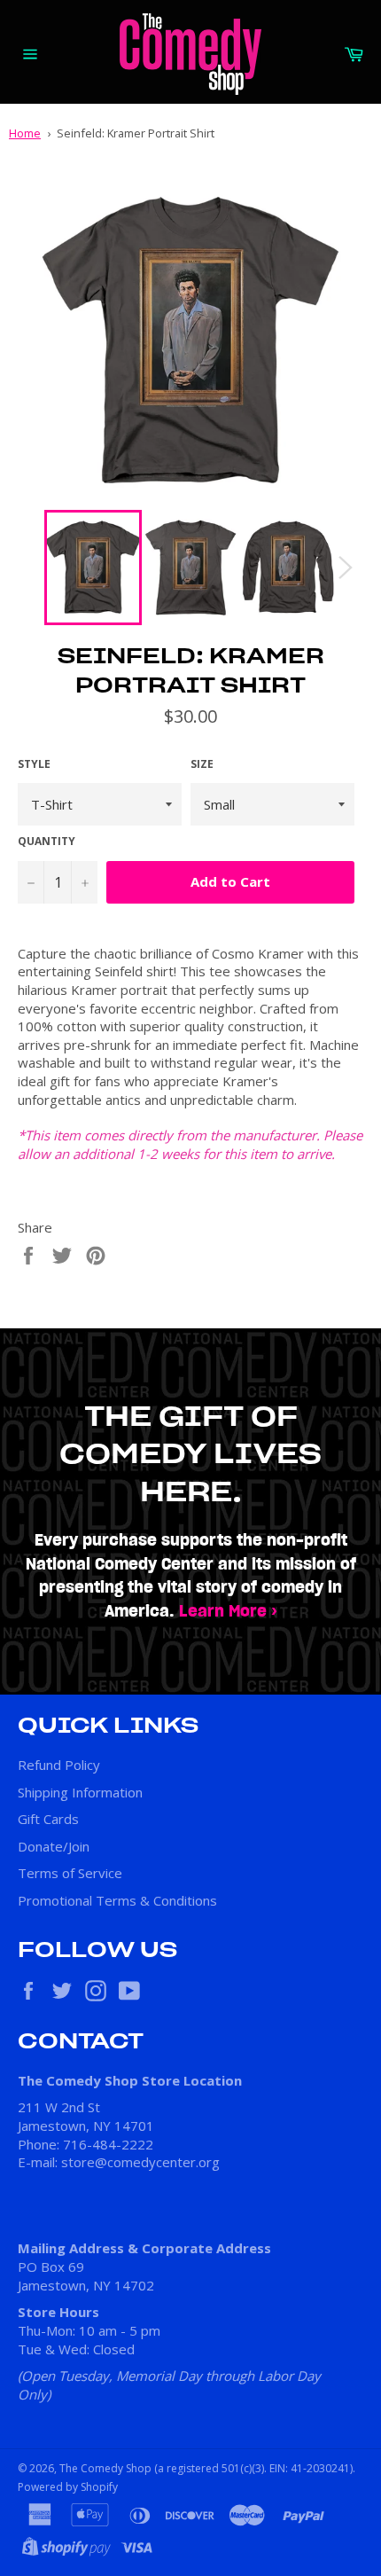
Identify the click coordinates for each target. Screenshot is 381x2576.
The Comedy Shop (105, 2468)
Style (34, 764)
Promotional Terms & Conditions (117, 1900)
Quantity (47, 842)
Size (202, 764)
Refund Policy (59, 1765)
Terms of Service (70, 1873)
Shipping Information (80, 1792)
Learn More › (228, 1612)
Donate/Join (54, 1846)
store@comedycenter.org (140, 2162)
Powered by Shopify (68, 2487)
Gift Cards (48, 1819)
